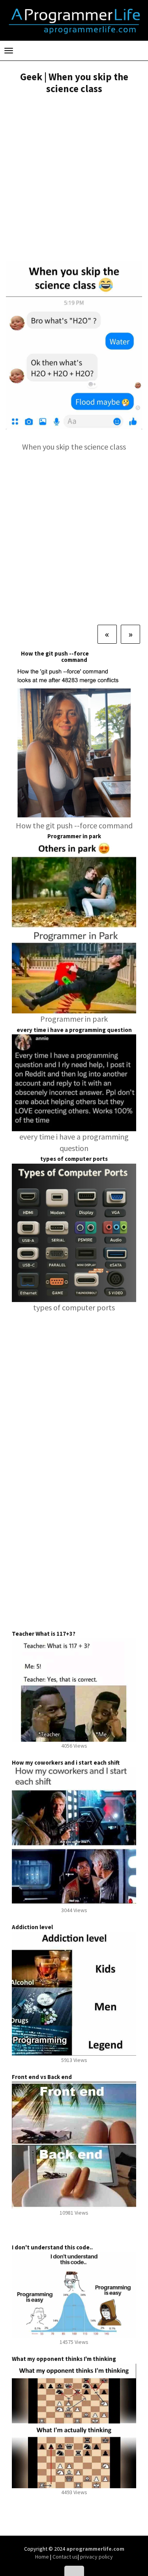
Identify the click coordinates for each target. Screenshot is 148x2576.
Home (43, 2557)
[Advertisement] (74, 179)
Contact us (65, 2557)
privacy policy (96, 2557)
